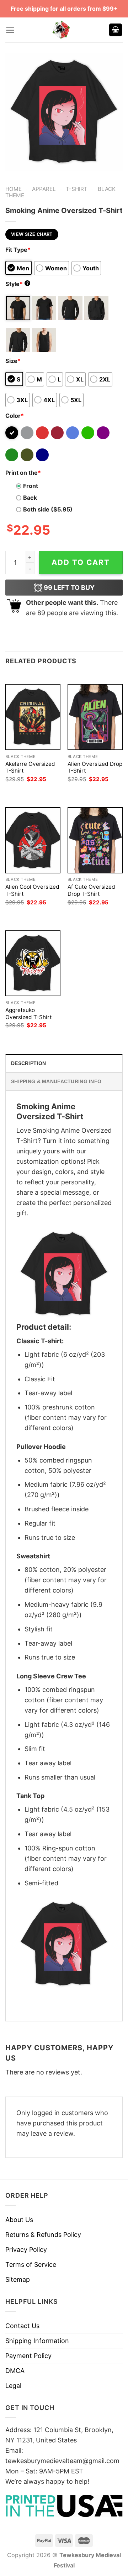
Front (31, 486)
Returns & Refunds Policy (43, 2235)
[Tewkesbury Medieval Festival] (62, 30)
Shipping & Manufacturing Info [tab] (56, 1081)
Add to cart (81, 562)
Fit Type (18, 250)
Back (30, 498)
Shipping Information (37, 2341)
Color (15, 416)
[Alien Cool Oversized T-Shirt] (33, 840)
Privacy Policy (26, 2250)
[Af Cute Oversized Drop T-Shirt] (95, 840)
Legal (13, 2386)
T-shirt (77, 189)
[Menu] (10, 30)
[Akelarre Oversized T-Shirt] (33, 717)
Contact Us (22, 2326)
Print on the (23, 473)
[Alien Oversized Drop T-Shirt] (95, 717)
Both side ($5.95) (48, 509)
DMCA (15, 2371)
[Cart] (116, 30)
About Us (19, 2220)
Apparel (44, 189)
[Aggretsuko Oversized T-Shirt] (33, 963)
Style (17, 284)
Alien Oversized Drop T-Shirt (95, 767)
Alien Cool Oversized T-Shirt (32, 890)
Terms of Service (31, 2265)
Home (14, 189)
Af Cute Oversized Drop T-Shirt (91, 890)
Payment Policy (28, 2356)
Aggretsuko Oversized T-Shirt (29, 1014)
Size (13, 361)
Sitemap (18, 2279)
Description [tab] (28, 1063)
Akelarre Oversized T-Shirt (30, 767)
